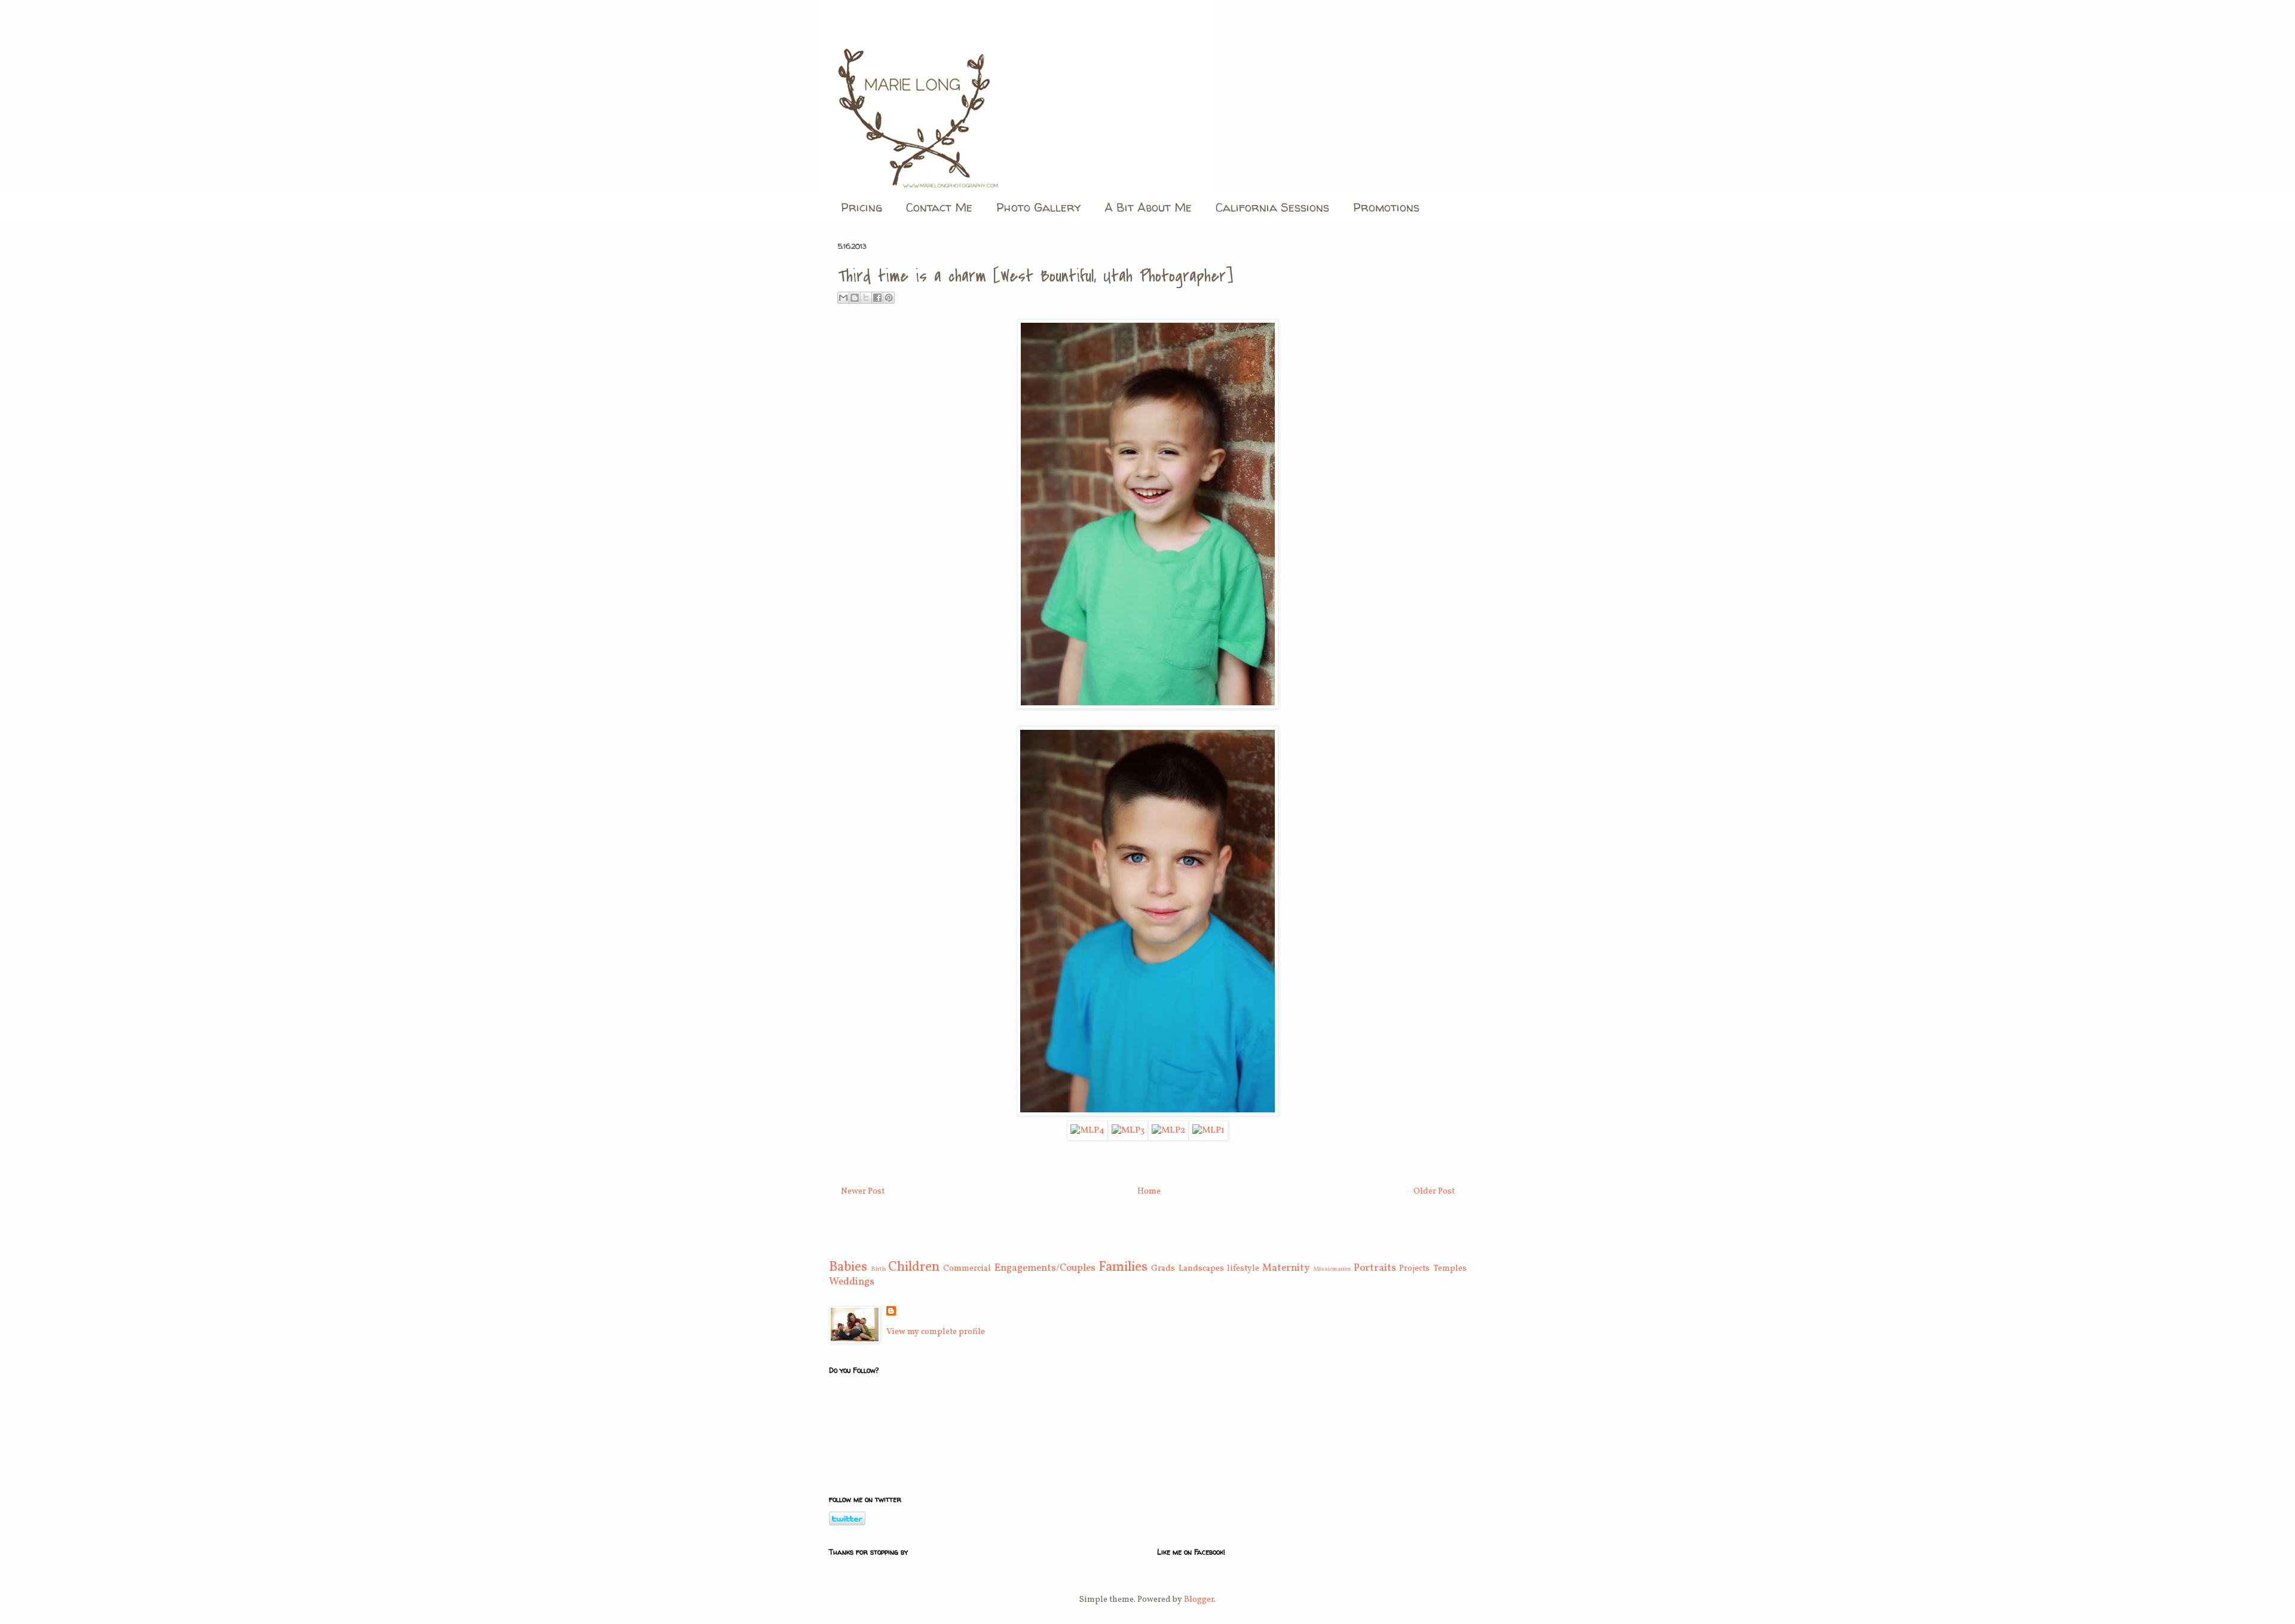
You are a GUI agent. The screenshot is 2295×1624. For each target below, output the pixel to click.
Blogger (1199, 1600)
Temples (1450, 1269)
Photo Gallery (1038, 207)
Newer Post (863, 1192)
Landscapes (1201, 1269)
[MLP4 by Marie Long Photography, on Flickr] (1087, 1130)
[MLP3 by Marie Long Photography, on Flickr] (1128, 1130)
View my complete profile (936, 1332)
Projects (1414, 1269)
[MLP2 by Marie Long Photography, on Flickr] (1168, 1130)
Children (914, 1267)
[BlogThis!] (855, 298)
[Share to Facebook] (877, 298)
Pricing (862, 207)
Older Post (1434, 1192)
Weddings (852, 1282)
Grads (1163, 1269)
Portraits (1375, 1268)
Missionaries (1332, 1269)
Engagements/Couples (1045, 1268)
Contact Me (939, 207)
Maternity (1286, 1268)
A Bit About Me (1148, 207)
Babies (848, 1267)
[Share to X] (866, 298)
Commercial (967, 1269)
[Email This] (843, 298)
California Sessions (1272, 207)
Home (1149, 1192)
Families (1123, 1267)
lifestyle (1243, 1269)
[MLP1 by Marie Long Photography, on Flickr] (1208, 1130)
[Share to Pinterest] (889, 298)
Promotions (1386, 207)
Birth (878, 1269)
